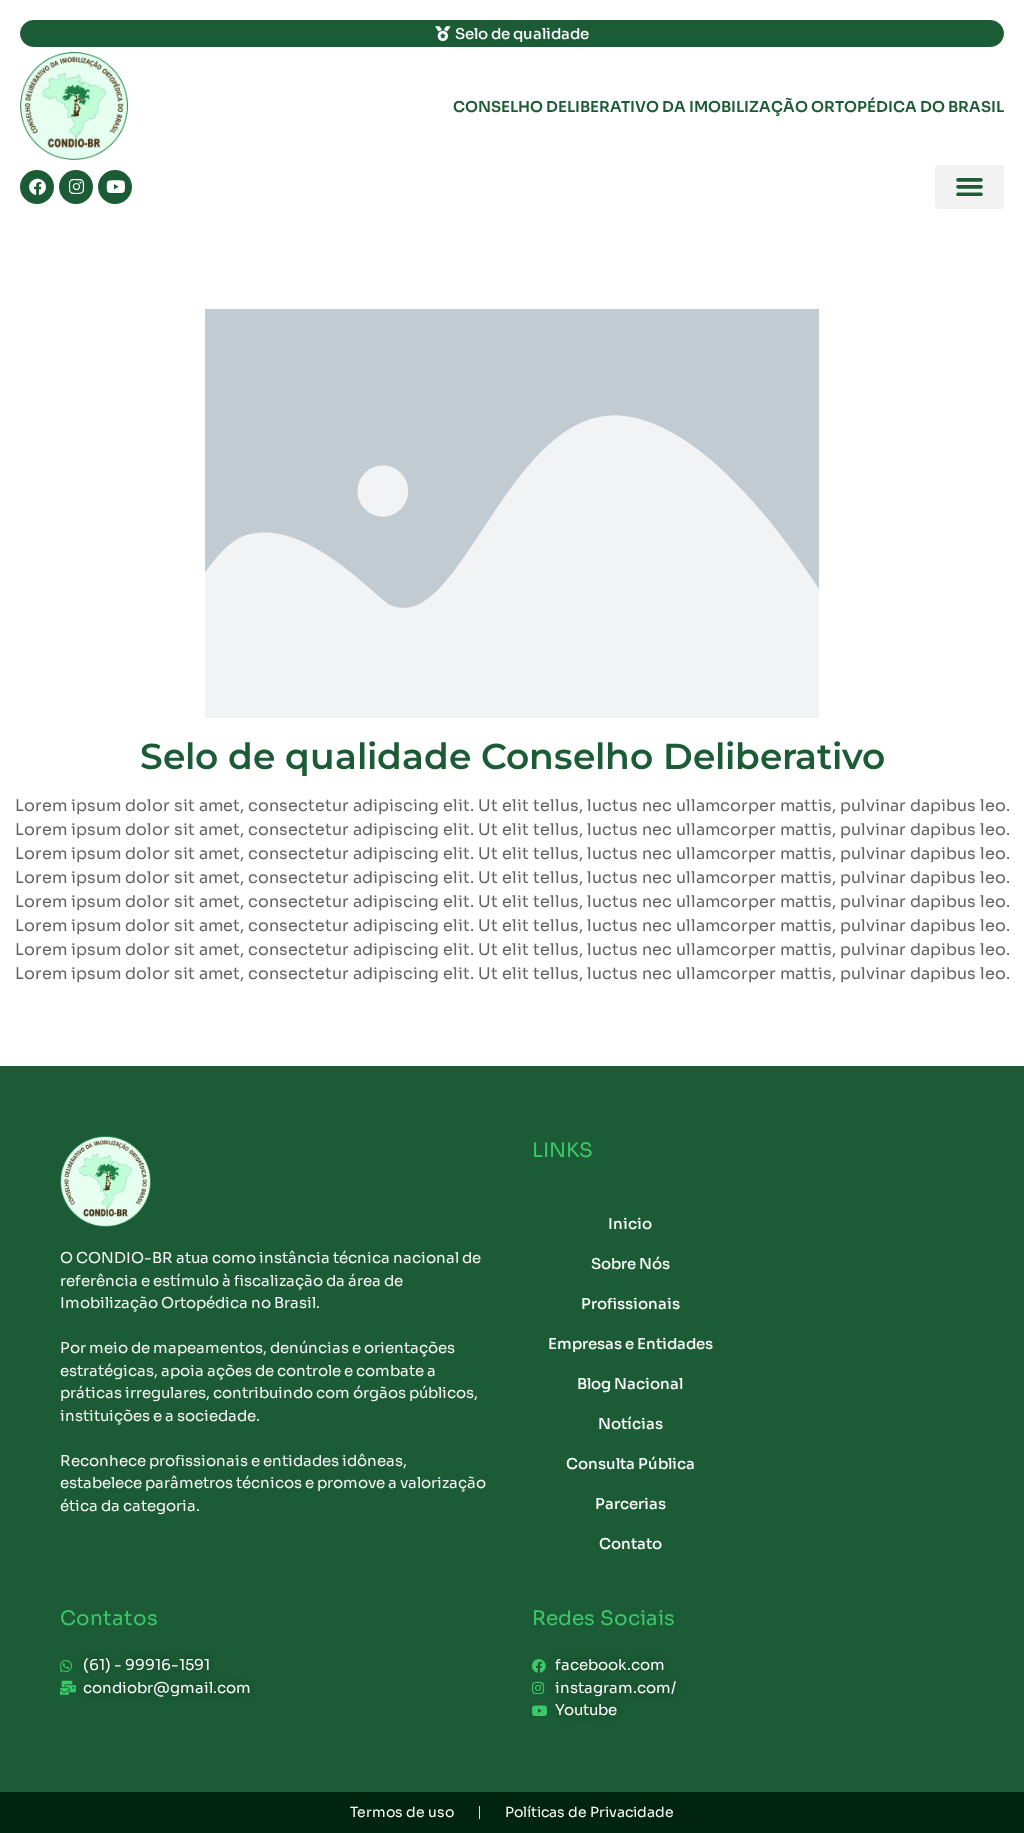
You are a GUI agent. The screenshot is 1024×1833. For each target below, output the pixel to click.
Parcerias (630, 1503)
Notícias (630, 1423)
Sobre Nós (630, 1263)
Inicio (630, 1223)
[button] (969, 187)
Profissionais (630, 1303)
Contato (630, 1543)
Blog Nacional (630, 1383)
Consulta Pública (630, 1463)
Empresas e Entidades (630, 1343)
